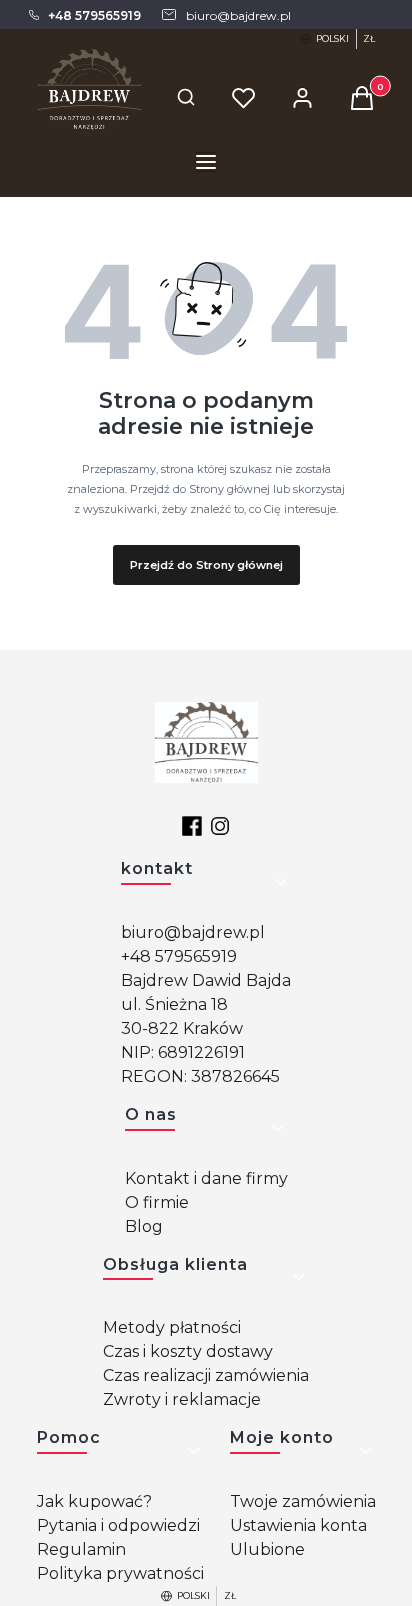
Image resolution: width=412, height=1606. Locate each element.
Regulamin (81, 1549)
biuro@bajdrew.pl (193, 932)
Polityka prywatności (120, 1573)
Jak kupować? (94, 1501)
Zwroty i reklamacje (182, 1399)
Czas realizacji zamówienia (206, 1375)
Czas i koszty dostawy (188, 1351)
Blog (144, 1226)
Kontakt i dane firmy (206, 1178)
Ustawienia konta (298, 1525)
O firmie (157, 1202)
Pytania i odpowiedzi (118, 1525)
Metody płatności (172, 1327)
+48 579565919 (179, 956)
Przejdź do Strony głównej (206, 565)
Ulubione (267, 1549)
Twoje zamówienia (303, 1501)
